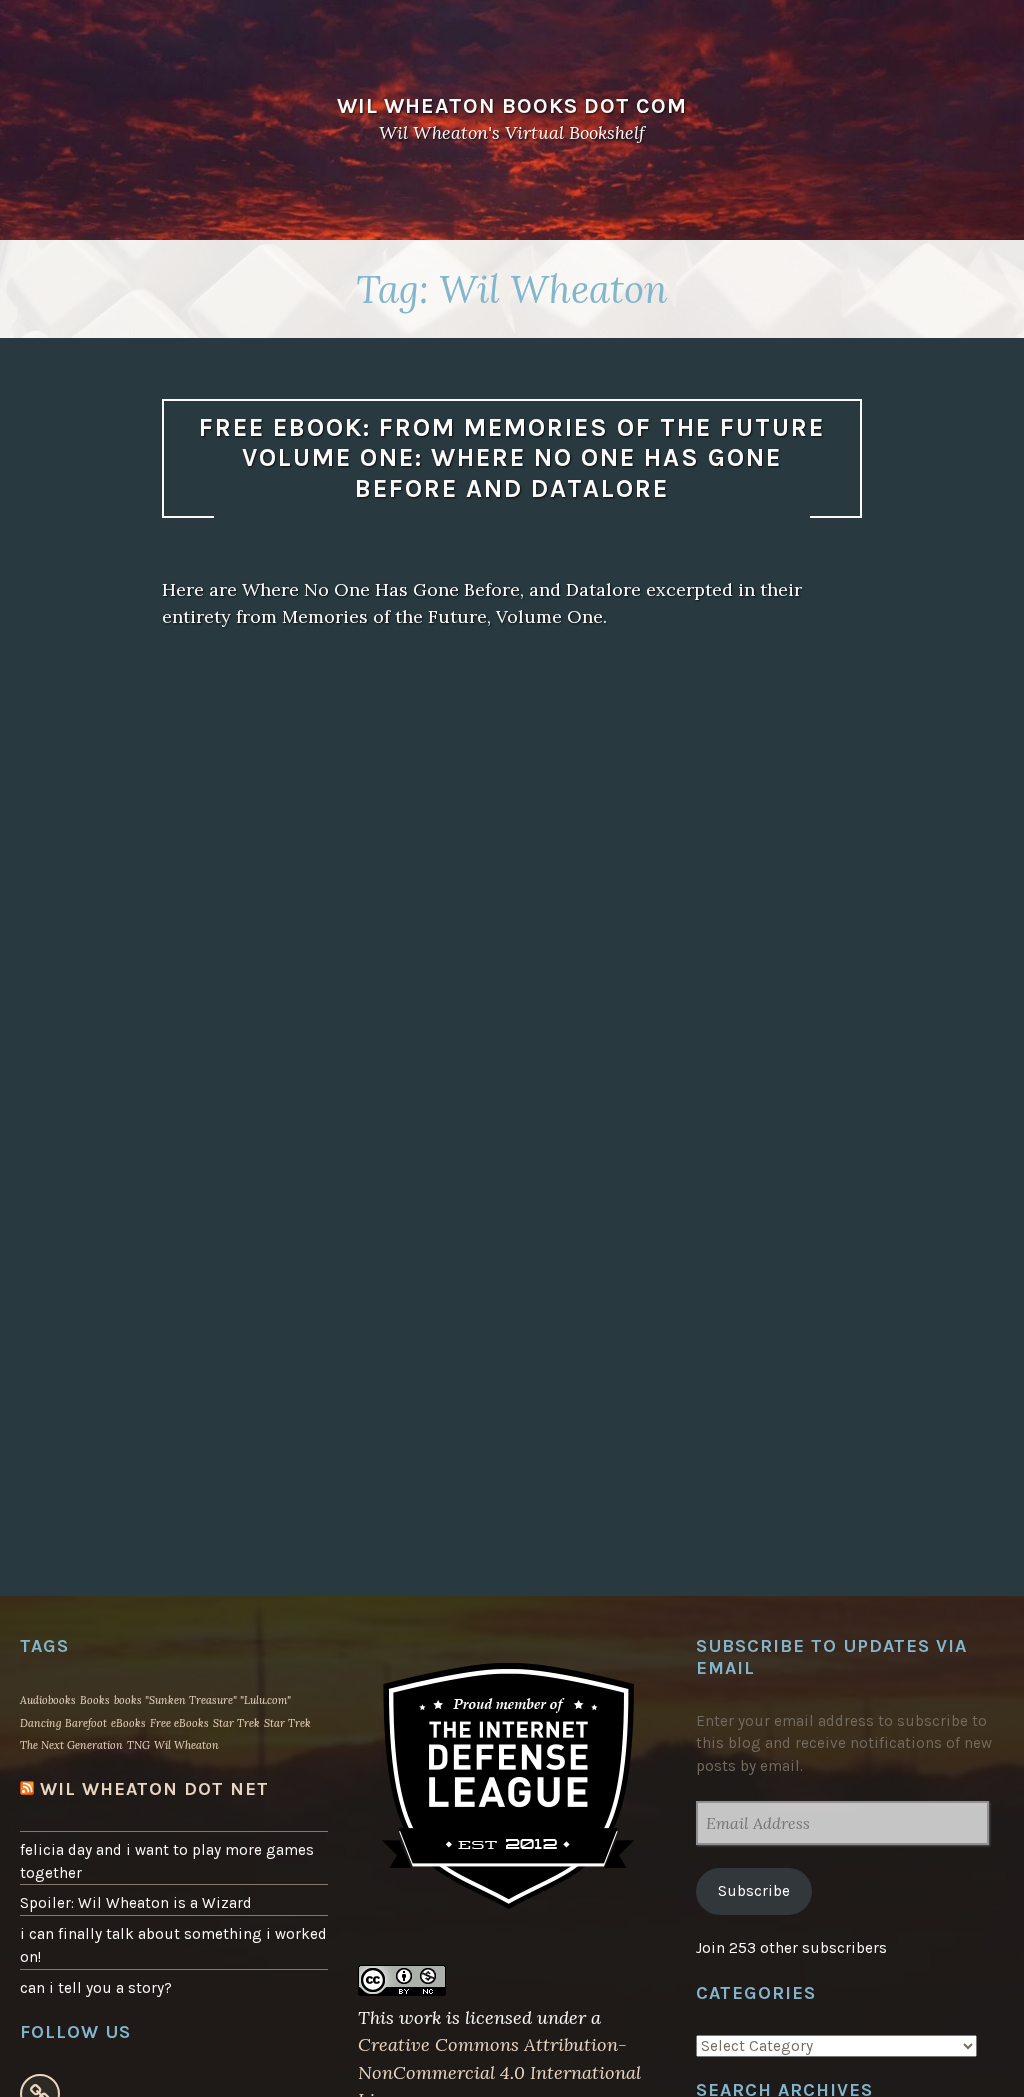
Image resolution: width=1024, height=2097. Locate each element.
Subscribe (754, 1891)
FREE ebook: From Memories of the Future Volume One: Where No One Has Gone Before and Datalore (512, 458)
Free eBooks (179, 1723)
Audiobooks (48, 1700)
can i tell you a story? (96, 1988)
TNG (138, 1745)
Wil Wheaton (186, 1745)
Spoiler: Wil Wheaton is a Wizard (136, 1903)
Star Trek (236, 1723)
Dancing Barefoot (63, 1723)
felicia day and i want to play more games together (167, 1861)
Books (95, 1700)
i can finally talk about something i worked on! (173, 1945)
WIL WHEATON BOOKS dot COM (512, 105)
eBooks (128, 1723)
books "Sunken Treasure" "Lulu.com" (202, 1700)
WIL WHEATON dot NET (154, 1789)
